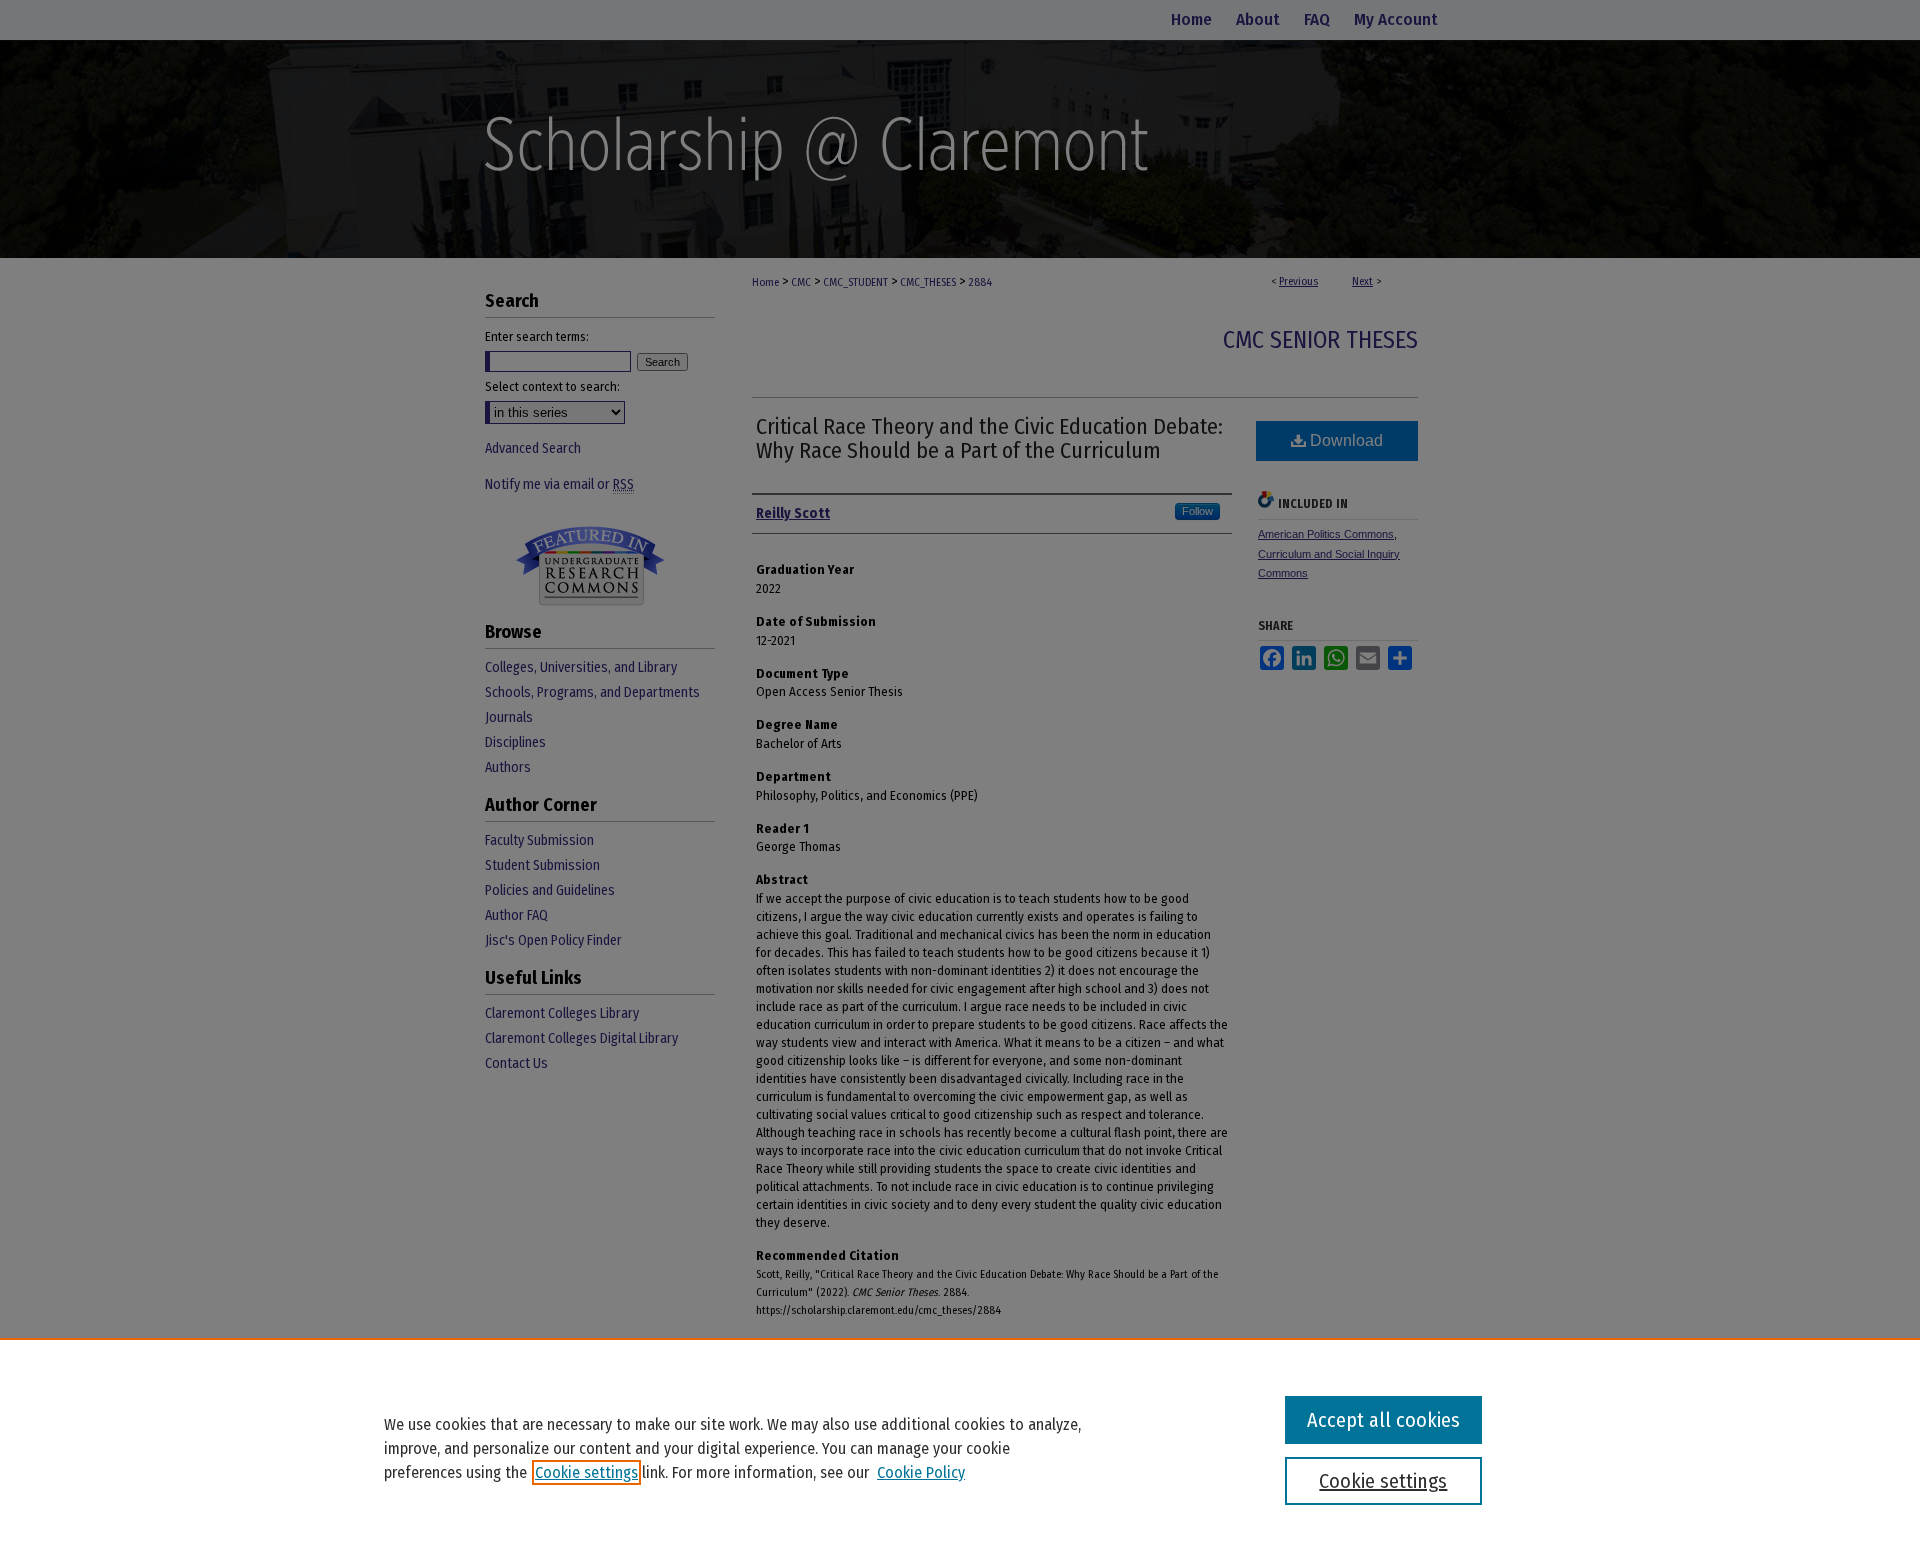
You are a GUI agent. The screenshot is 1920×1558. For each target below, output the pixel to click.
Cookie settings (586, 1472)
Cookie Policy (921, 1472)
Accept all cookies (1383, 1420)
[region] (960, 1448)
